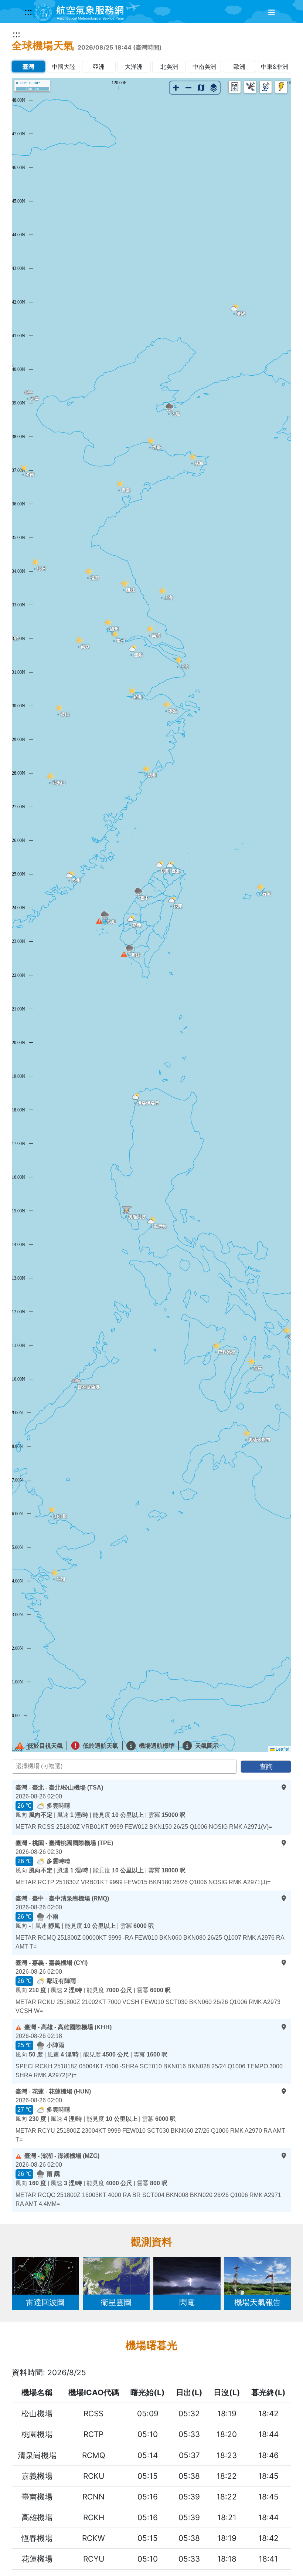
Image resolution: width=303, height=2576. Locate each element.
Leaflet (282, 1749)
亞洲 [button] (99, 67)
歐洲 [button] (239, 67)
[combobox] (124, 1767)
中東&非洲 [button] (275, 67)
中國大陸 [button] (64, 67)
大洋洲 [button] (134, 67)
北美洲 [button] (169, 67)
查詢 (266, 1766)
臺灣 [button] (28, 67)
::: (28, 11)
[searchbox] (126, 1768)
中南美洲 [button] (204, 67)
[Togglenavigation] (272, 13)
